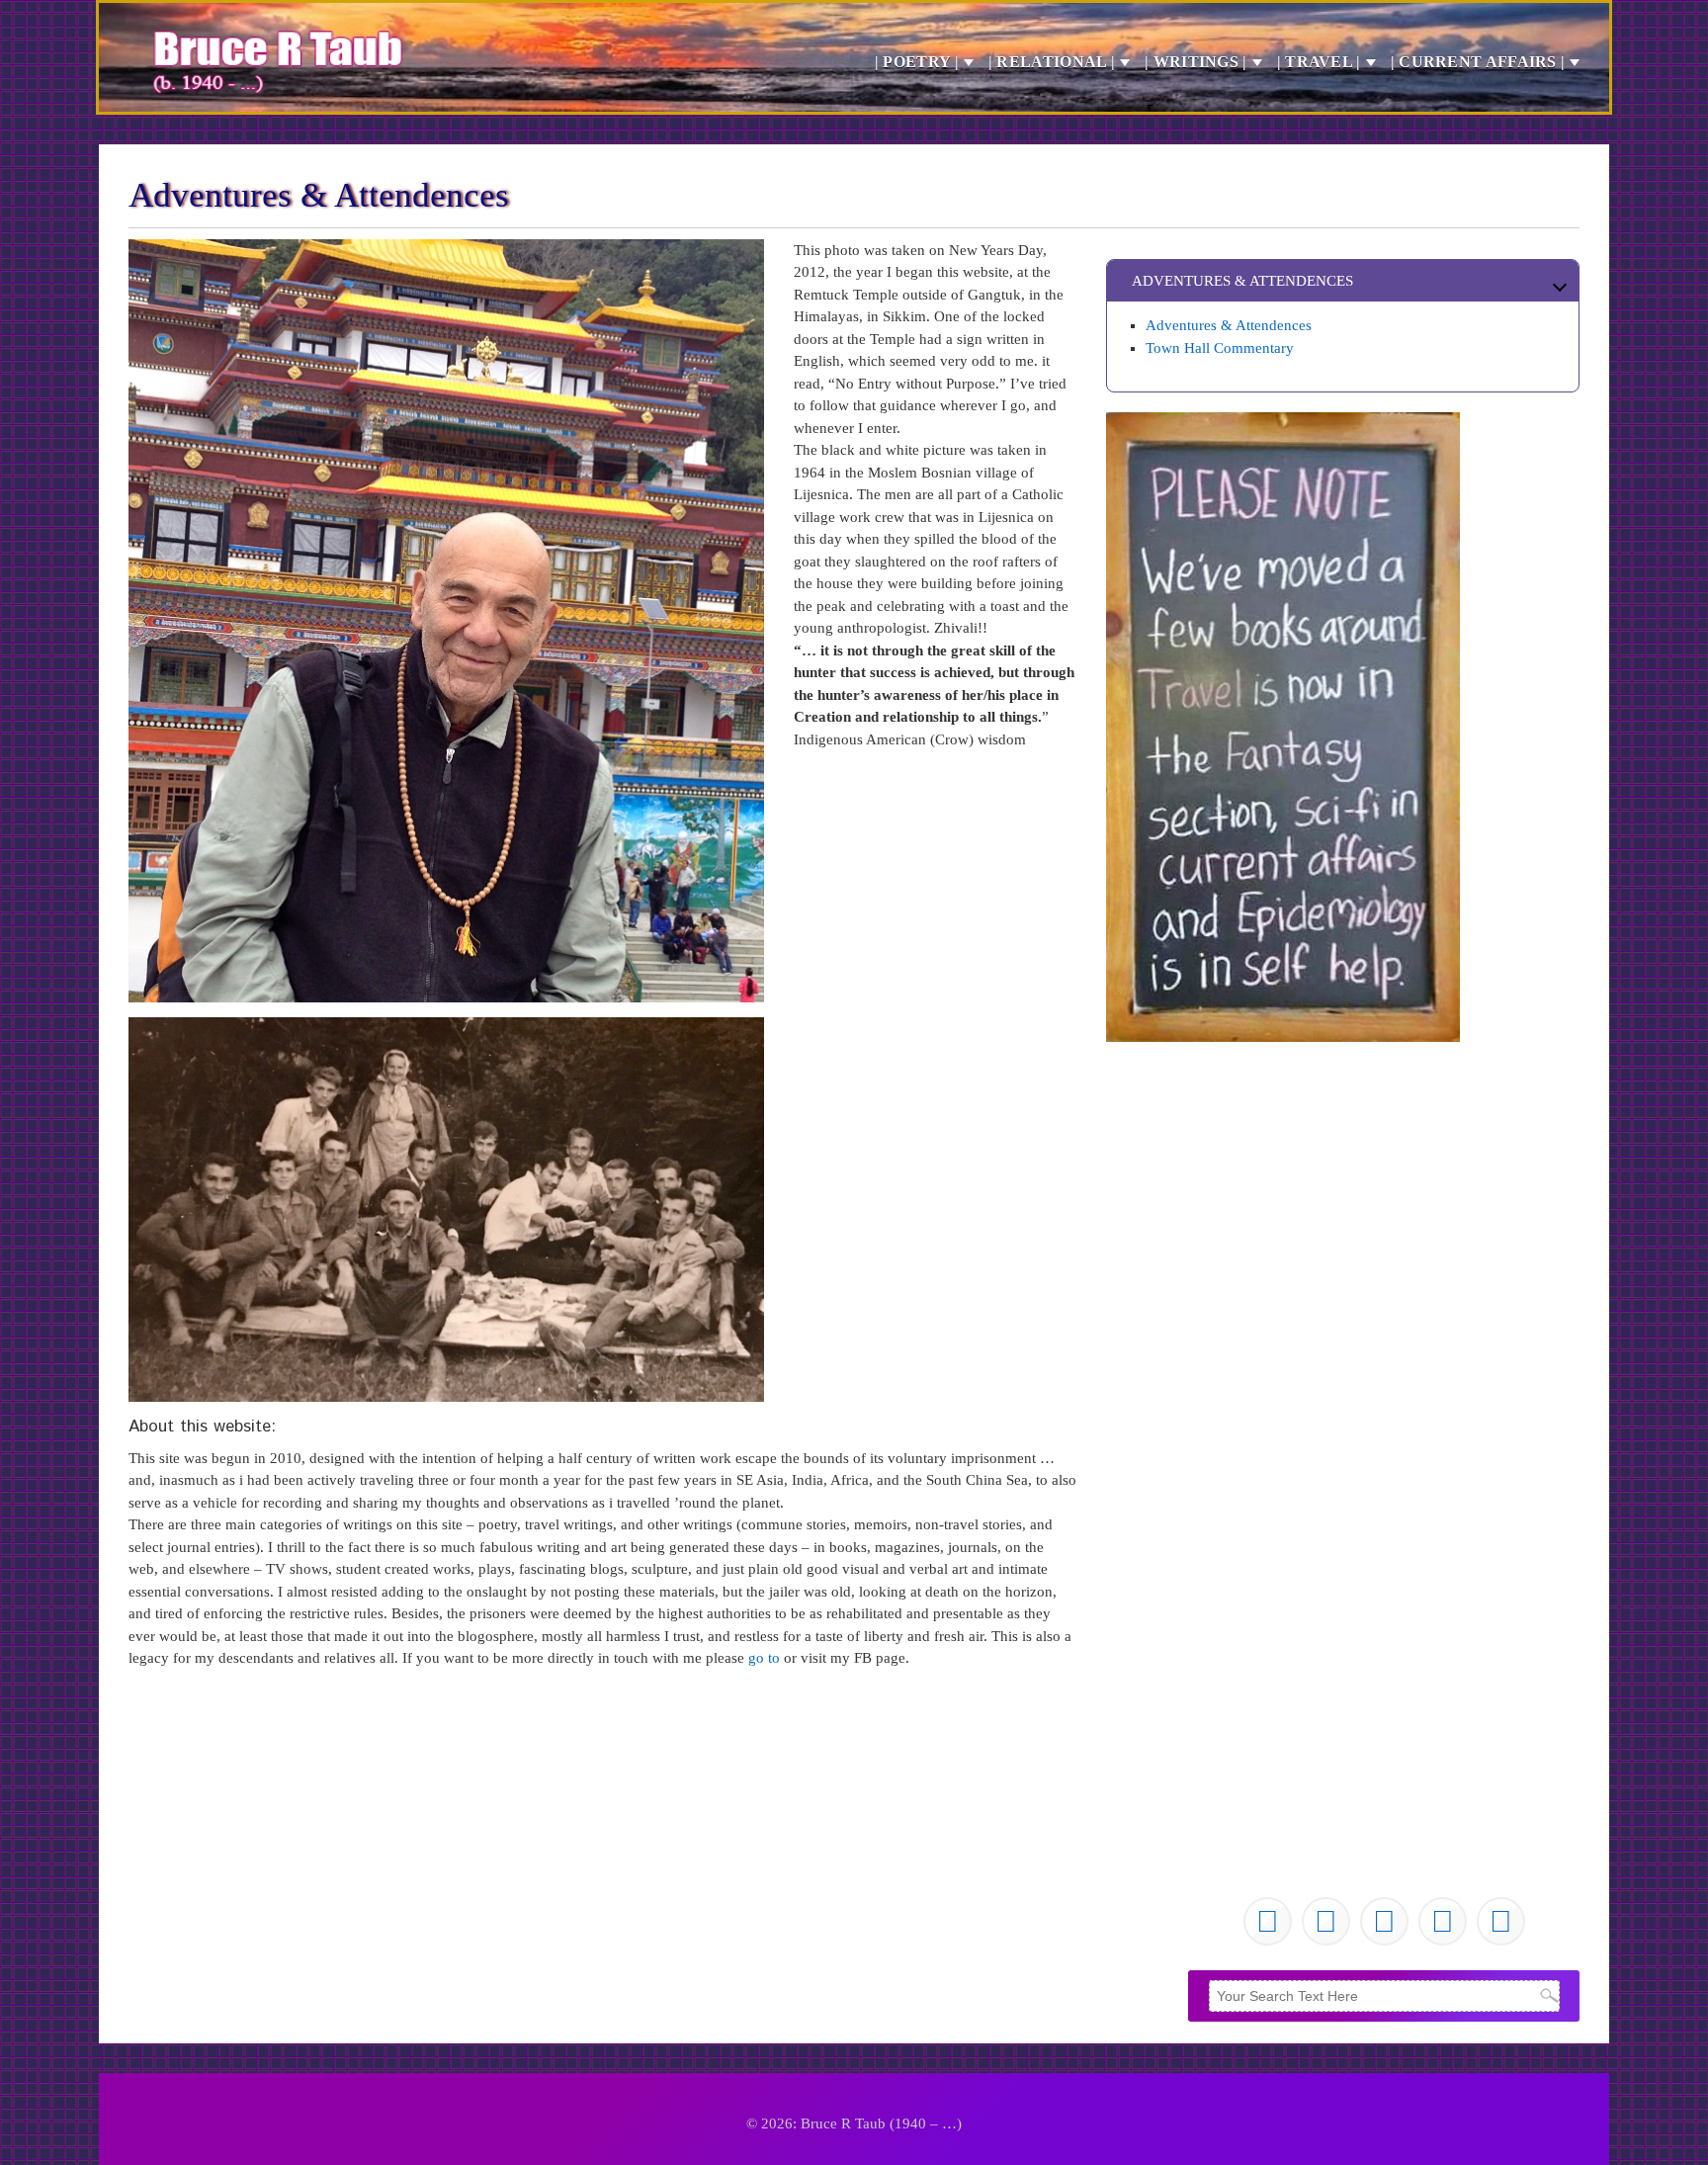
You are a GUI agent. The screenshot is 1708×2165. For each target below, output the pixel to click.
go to (764, 1658)
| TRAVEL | (1319, 62)
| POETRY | (917, 62)
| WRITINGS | (1196, 62)
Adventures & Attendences (1229, 325)
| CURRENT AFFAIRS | (1478, 62)
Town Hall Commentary (1220, 348)
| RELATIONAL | (1052, 62)
